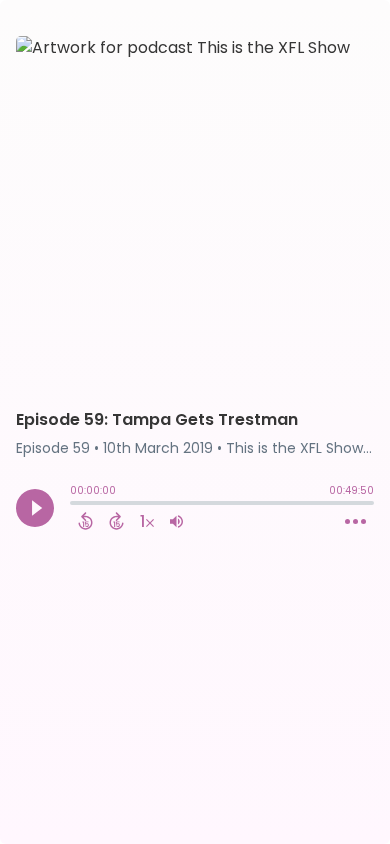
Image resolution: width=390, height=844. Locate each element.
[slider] (75, 505)
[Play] (35, 508)
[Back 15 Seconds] (85, 521)
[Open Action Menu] (355, 522)
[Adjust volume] (176, 521)
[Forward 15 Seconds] (116, 521)
